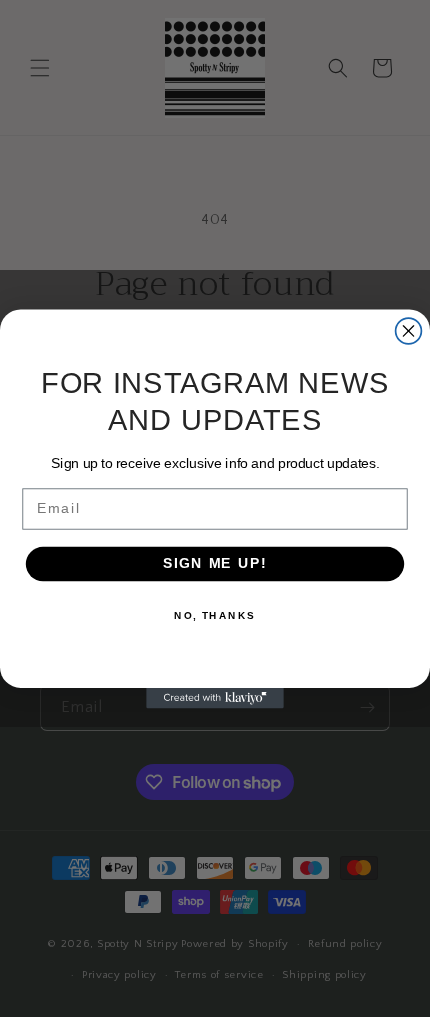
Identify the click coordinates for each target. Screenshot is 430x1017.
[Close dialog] (409, 331)
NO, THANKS (215, 615)
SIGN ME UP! (215, 563)
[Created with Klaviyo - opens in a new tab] (215, 697)
